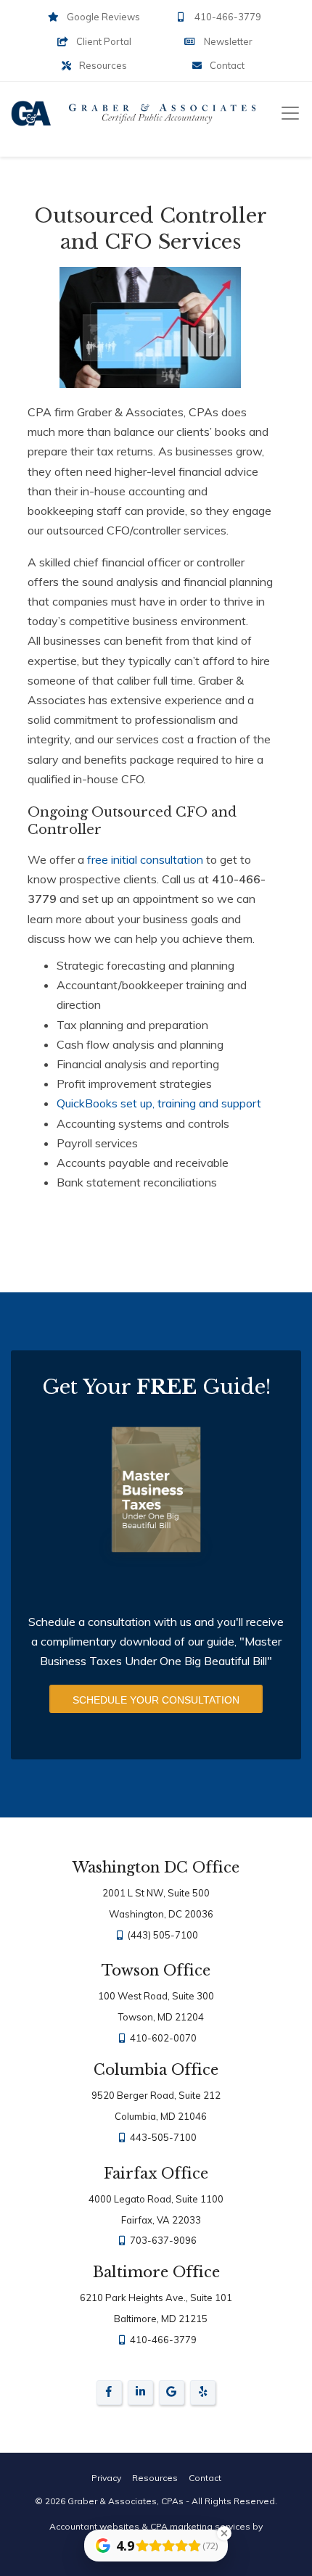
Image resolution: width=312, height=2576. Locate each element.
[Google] (172, 2395)
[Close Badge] (224, 2533)
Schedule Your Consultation (156, 1700)
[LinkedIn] (140, 2395)
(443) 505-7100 (163, 1935)
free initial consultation (145, 859)
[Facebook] (109, 2395)
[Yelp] (203, 2393)
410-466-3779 (227, 17)
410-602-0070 (163, 2038)
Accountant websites (94, 2526)
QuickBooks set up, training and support (159, 1103)
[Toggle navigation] (290, 113)
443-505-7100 (163, 2137)
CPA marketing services (200, 2526)
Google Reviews (102, 17)
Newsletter (227, 41)
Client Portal (103, 41)
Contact (226, 65)
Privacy (106, 2478)
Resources (102, 65)
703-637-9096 (163, 2240)
